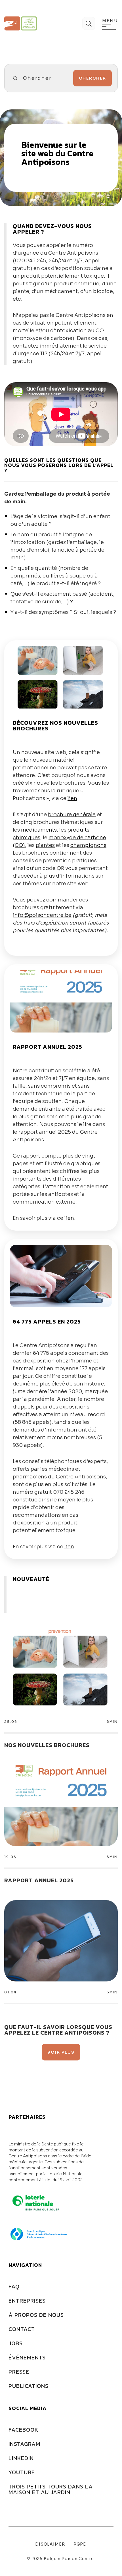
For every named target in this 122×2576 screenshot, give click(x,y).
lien (72, 798)
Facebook (23, 2430)
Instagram (24, 2444)
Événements (27, 2357)
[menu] (109, 27)
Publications (29, 2386)
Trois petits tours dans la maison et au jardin (51, 2489)
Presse (19, 2372)
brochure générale (72, 815)
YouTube (22, 2472)
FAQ (14, 2286)
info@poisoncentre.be (42, 915)
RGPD (80, 2544)
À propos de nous (36, 2315)
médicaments (39, 830)
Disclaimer (50, 2544)
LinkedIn (21, 2458)
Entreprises (27, 2301)
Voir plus (61, 2052)
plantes (45, 845)
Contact (22, 2329)
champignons (88, 845)
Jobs (16, 2343)
